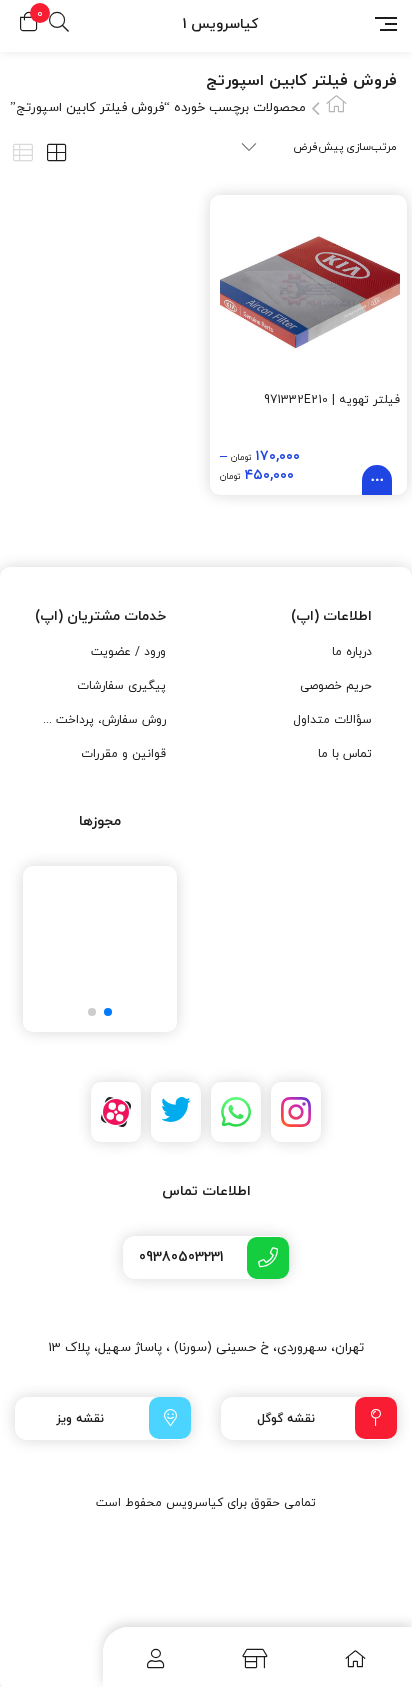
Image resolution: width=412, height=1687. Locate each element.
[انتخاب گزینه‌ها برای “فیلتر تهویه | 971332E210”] (377, 480)
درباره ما (352, 652)
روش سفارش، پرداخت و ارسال (102, 720)
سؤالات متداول (332, 720)
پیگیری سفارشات (121, 686)
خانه (336, 103)
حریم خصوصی (336, 686)
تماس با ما (345, 754)
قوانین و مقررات (123, 754)
